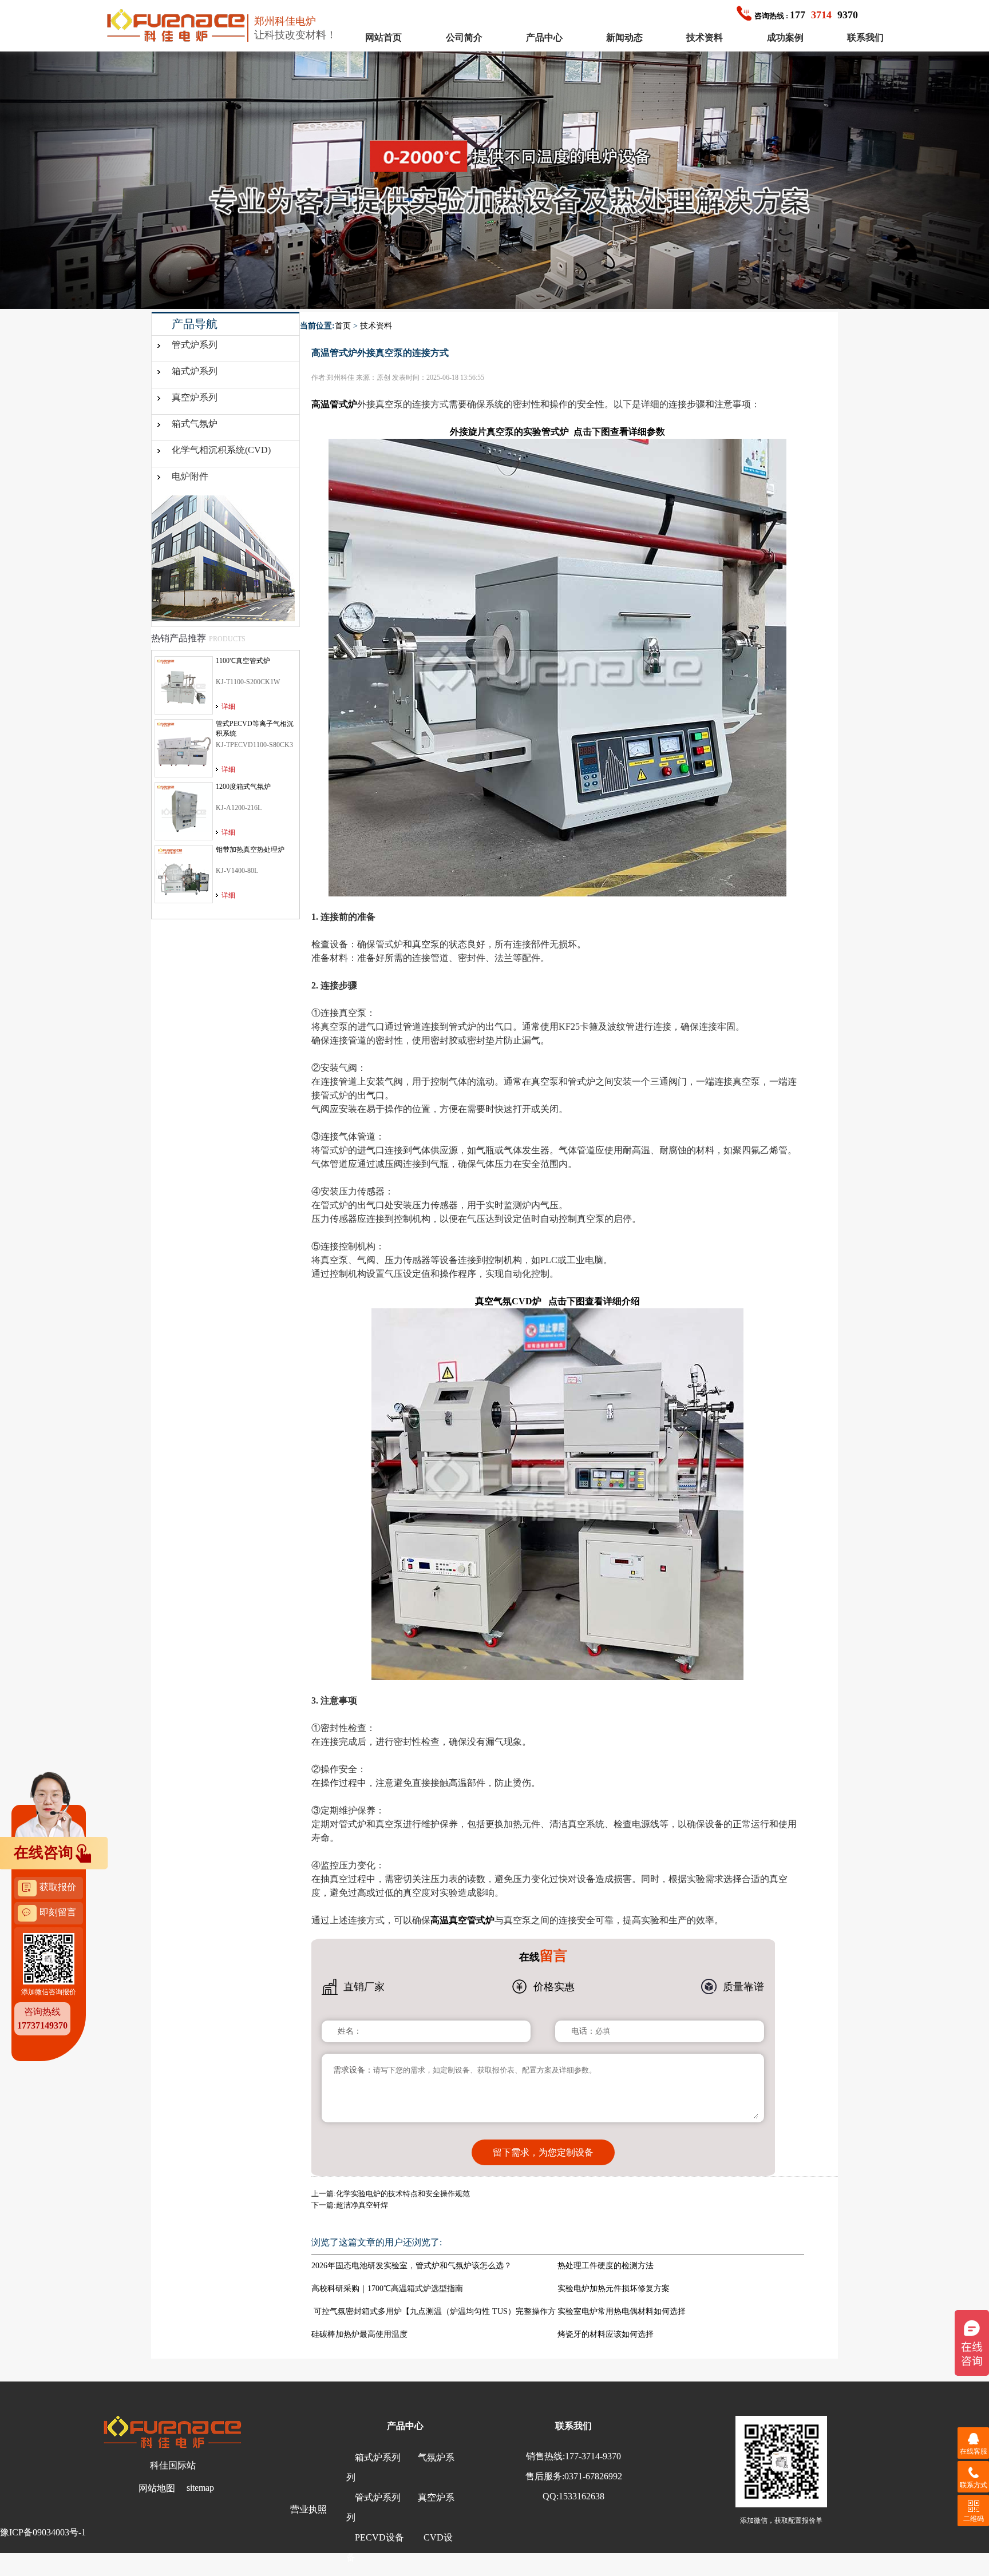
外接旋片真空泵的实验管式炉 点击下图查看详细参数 (557, 432)
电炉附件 (190, 476)
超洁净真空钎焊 (362, 2205)
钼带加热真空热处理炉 (250, 850)
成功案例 (785, 37)
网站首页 (383, 37)
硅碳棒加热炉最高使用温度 (359, 2334)
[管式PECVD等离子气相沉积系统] (184, 748)
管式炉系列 (195, 345)
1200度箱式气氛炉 (243, 787)
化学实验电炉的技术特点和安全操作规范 (403, 2194)
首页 (343, 326)
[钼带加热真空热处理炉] (184, 874)
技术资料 (705, 37)
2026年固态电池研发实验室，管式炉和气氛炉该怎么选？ (412, 2266)
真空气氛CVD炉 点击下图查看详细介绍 (557, 1301)
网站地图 (157, 2488)
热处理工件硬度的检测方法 (606, 2266)
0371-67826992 (593, 2476)
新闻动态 (624, 37)
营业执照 (308, 2509)
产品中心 (544, 37)
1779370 (806, 15)
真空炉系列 (195, 397)
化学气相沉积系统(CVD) (221, 450)
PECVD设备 (379, 2537)
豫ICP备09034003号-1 (43, 2532)
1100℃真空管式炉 (243, 661)
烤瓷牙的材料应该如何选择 (606, 2334)
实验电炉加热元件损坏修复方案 (614, 2289)
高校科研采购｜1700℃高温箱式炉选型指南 (387, 2289)
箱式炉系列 (195, 371)
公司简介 (464, 37)
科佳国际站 (173, 2465)
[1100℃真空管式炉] (184, 685)
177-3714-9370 (593, 2456)
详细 (228, 706)
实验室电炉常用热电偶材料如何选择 (622, 2311)
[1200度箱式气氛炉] (184, 811)
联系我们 (865, 37)
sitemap (200, 2488)
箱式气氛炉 (195, 424)
